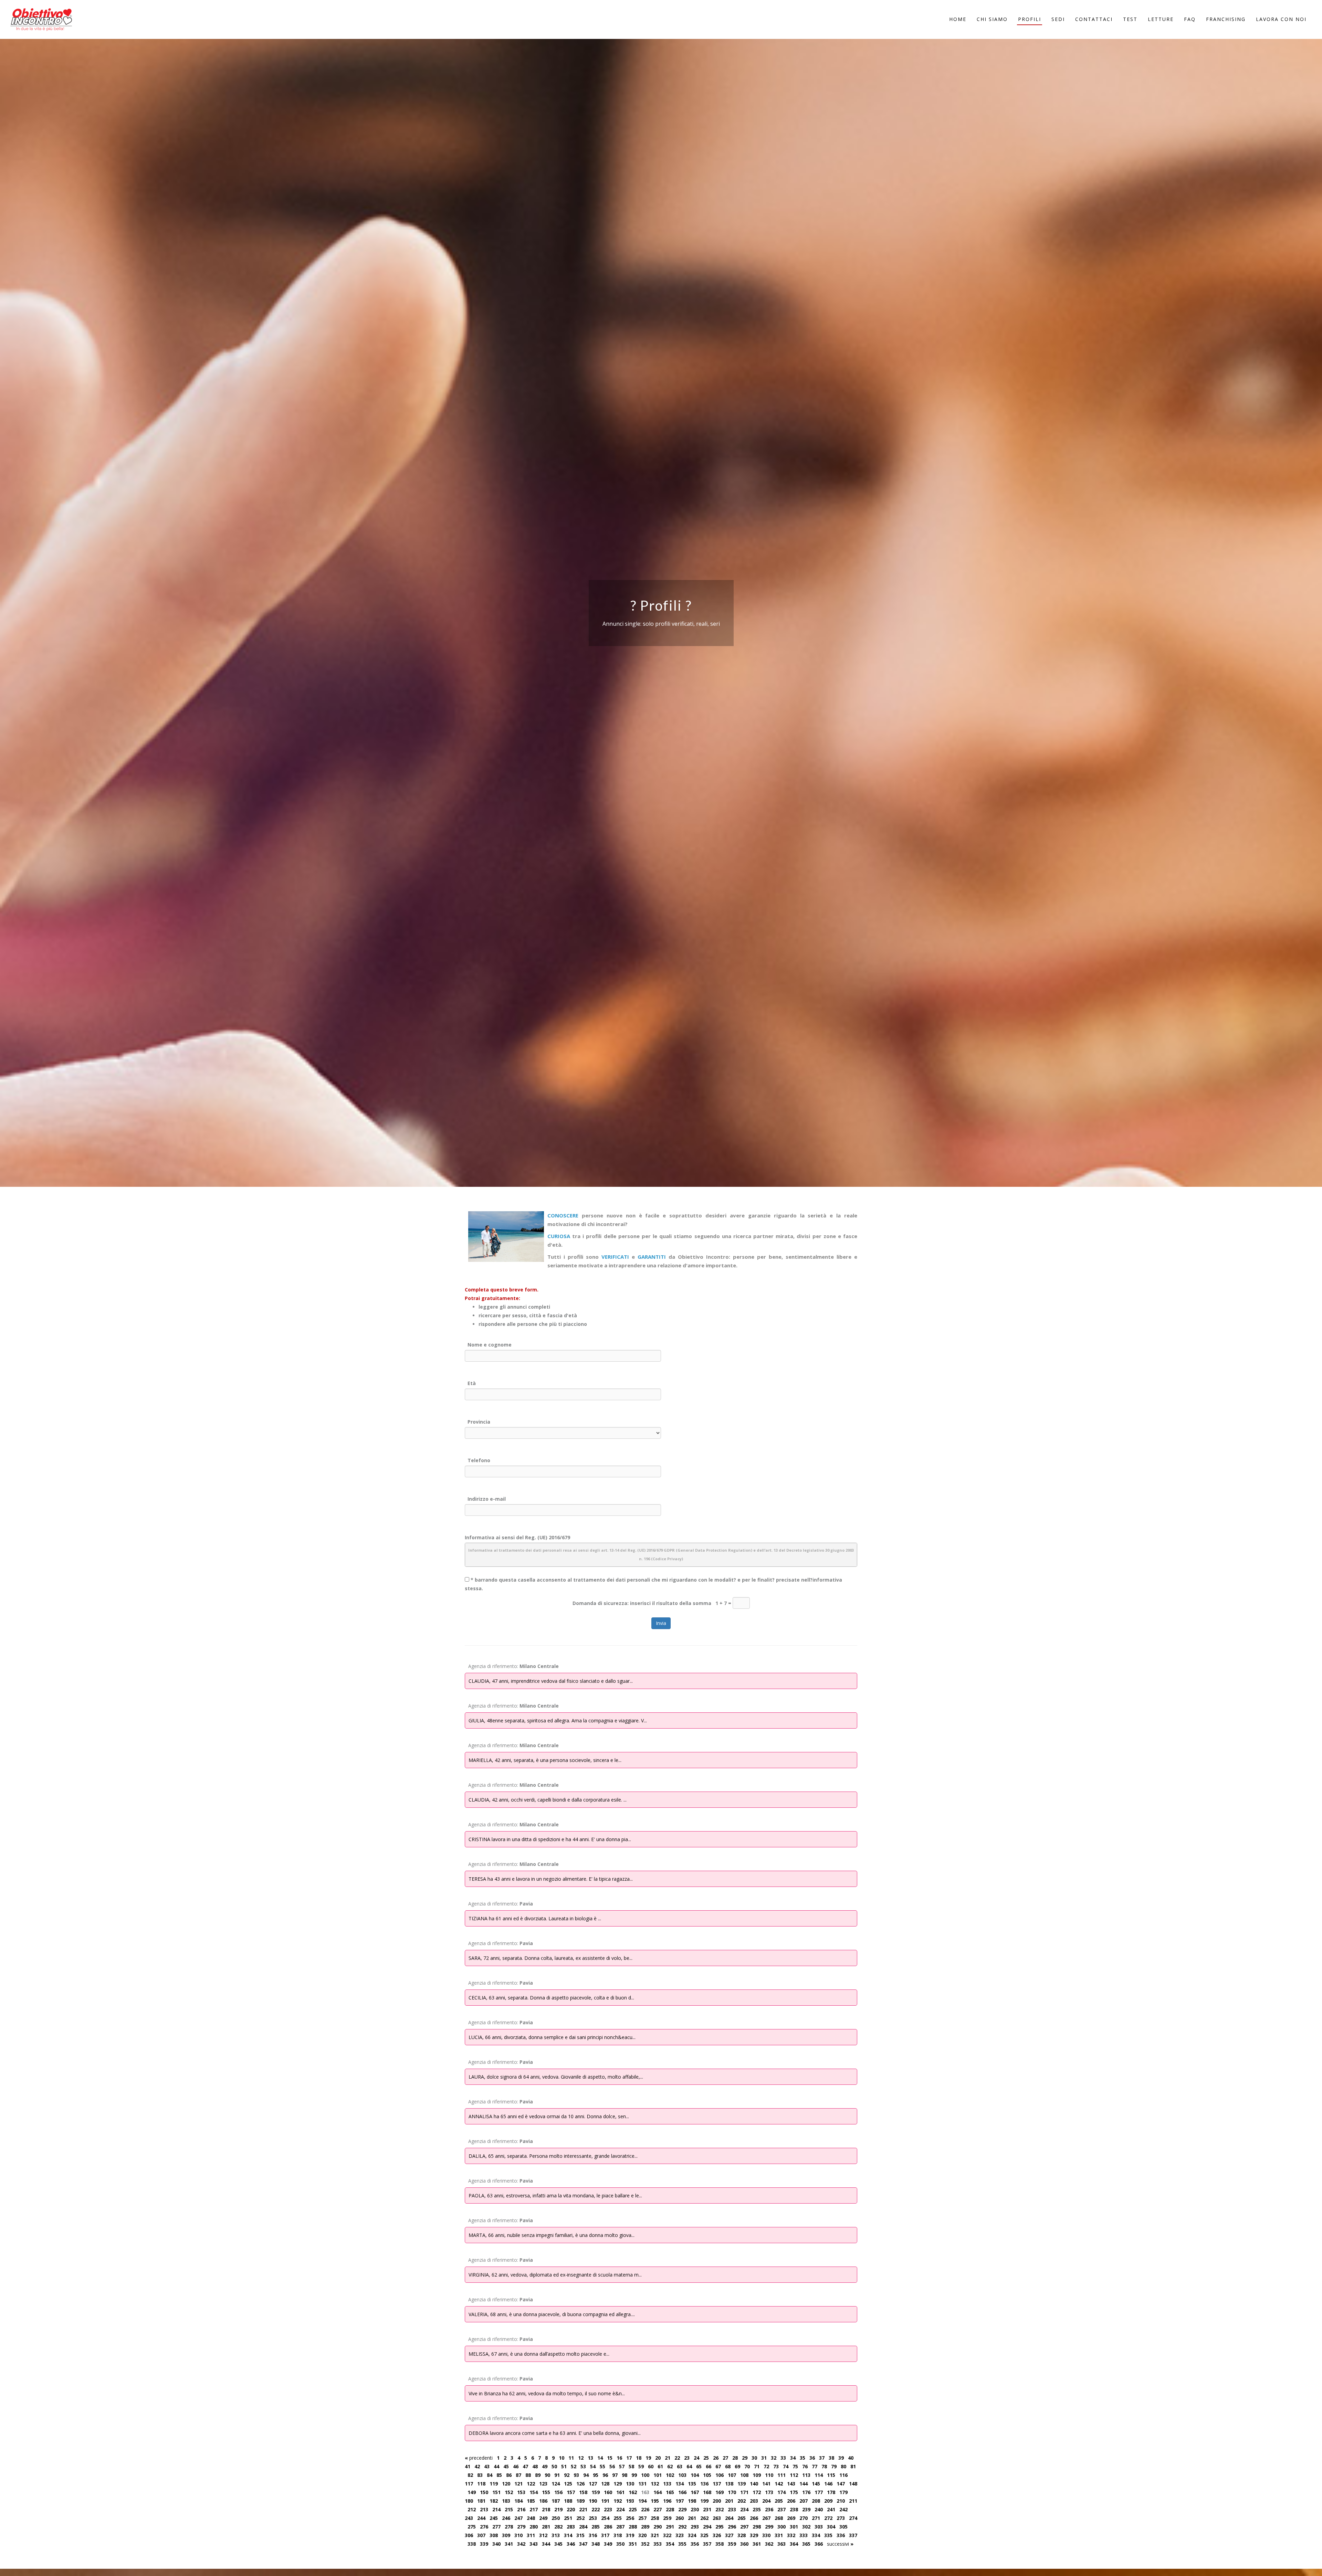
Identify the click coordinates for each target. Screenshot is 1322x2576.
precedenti (479, 2458)
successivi (840, 2544)
